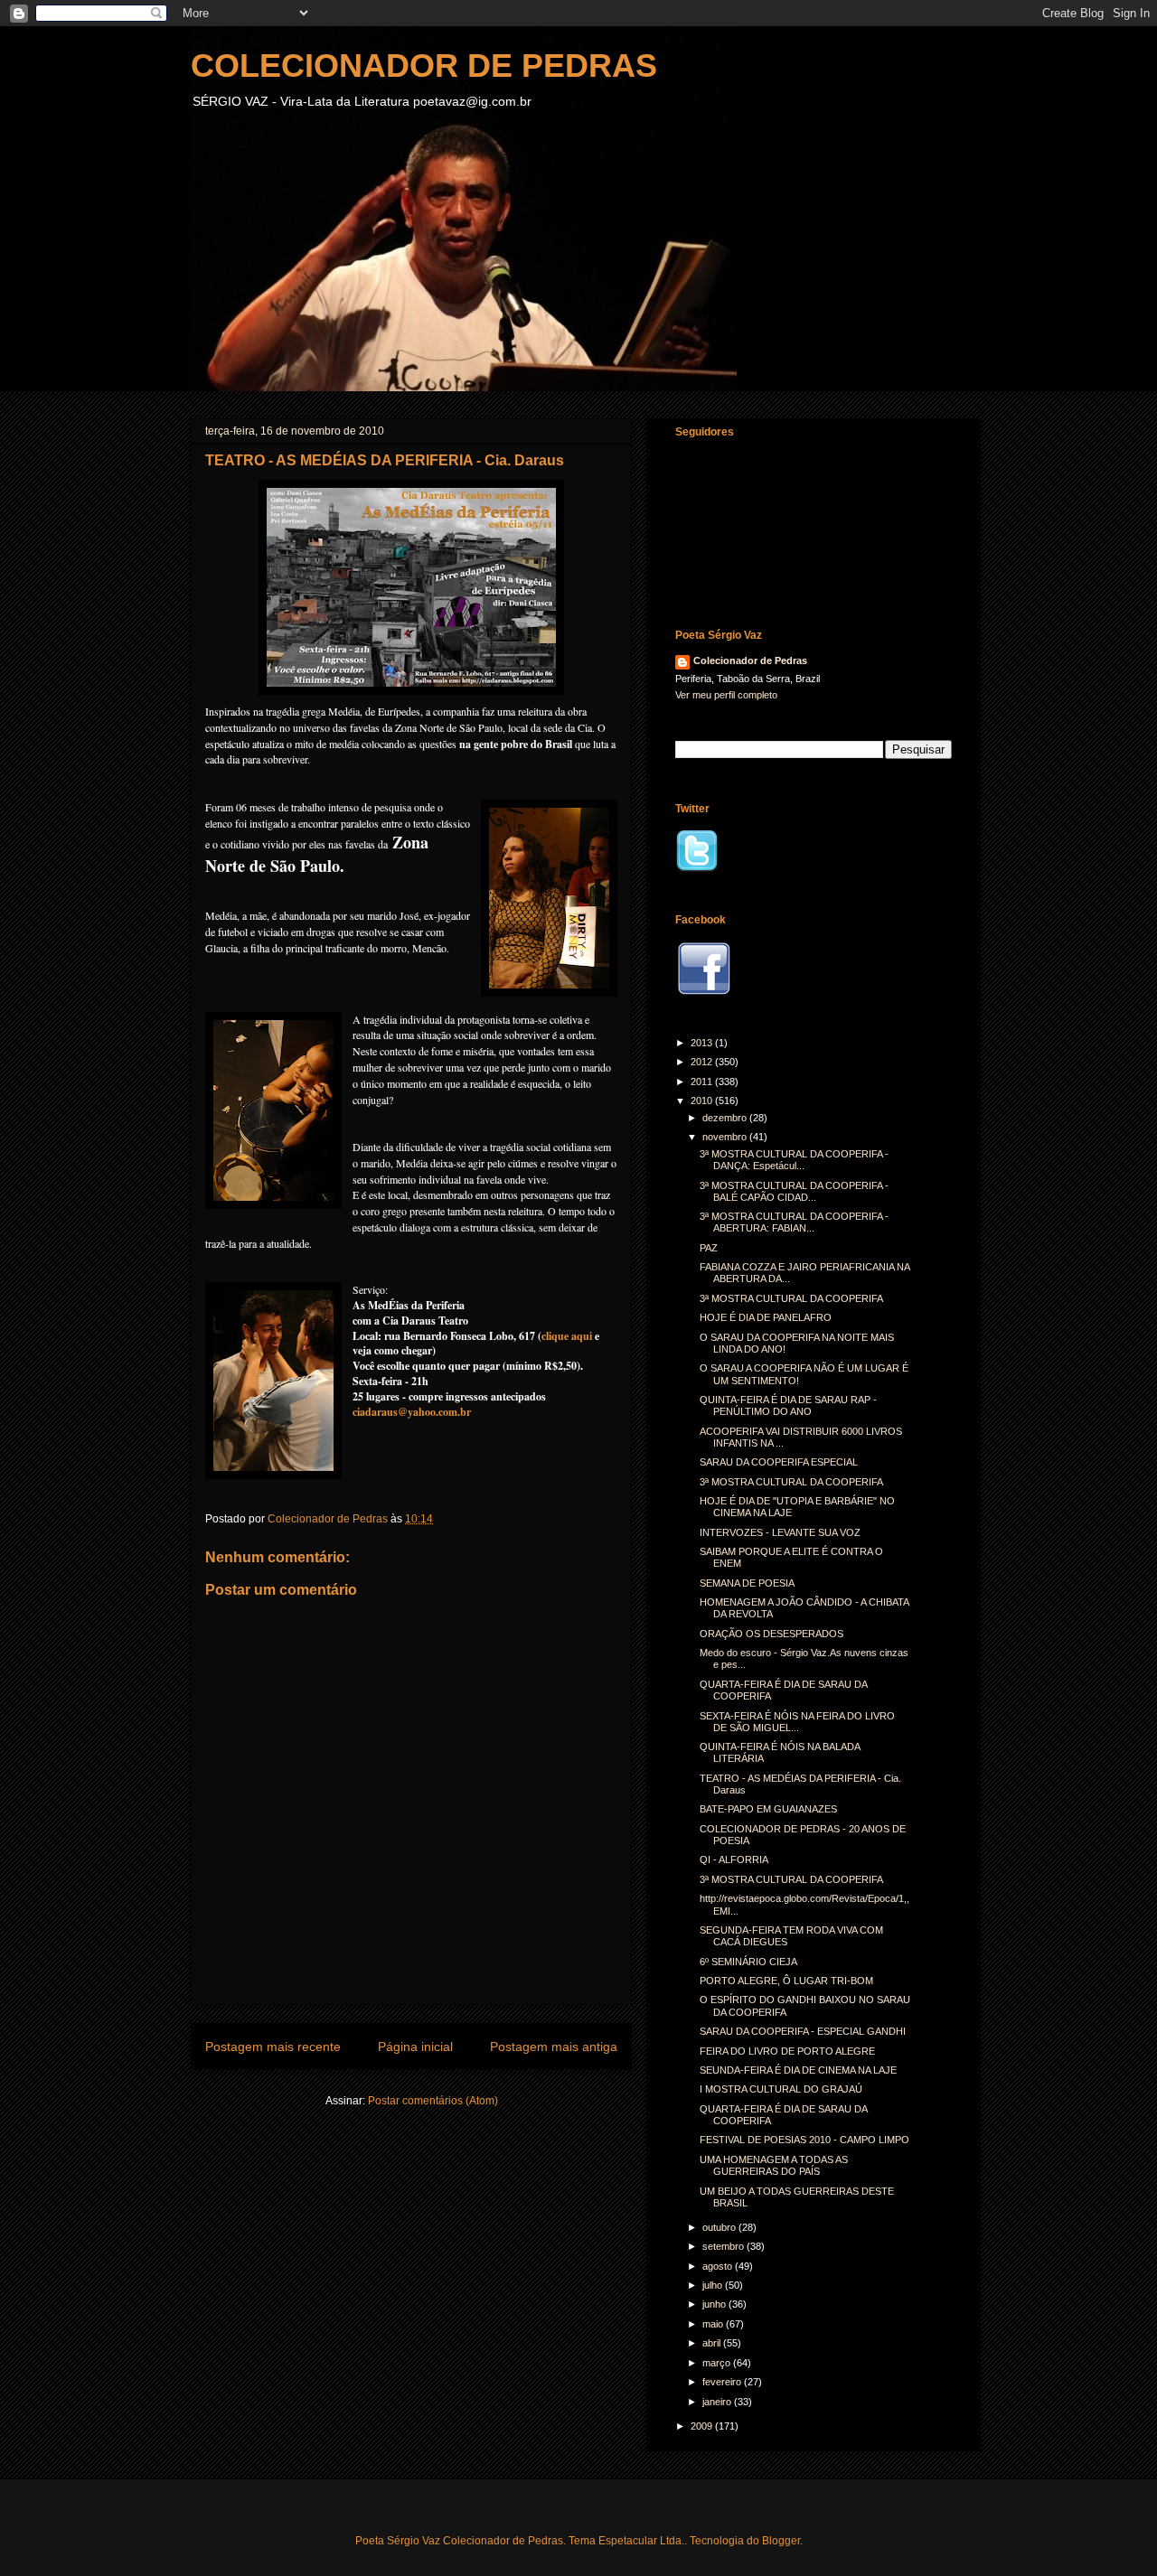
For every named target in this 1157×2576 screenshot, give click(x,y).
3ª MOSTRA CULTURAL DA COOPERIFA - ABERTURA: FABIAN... (794, 1222)
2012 (703, 1062)
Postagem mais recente (273, 2047)
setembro (724, 2246)
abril (713, 2343)
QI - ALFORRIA (734, 1859)
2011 (703, 1082)
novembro (726, 1137)
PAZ (709, 1248)
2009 (703, 2426)
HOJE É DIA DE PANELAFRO (766, 1317)
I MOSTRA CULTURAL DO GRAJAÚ (781, 2089)
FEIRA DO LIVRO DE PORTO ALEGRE (787, 2051)
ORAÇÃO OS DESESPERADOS (771, 1634)
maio (714, 2324)
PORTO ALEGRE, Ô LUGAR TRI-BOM (786, 1981)
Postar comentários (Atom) (433, 2101)
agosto (719, 2266)
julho (714, 2285)
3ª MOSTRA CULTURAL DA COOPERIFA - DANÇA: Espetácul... (794, 1160)
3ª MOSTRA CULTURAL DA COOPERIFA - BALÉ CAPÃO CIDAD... (794, 1191)
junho (715, 2304)
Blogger (781, 2541)
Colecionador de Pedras (750, 660)
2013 (703, 1043)
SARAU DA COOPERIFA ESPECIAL (779, 1462)
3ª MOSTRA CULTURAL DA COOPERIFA (791, 1298)
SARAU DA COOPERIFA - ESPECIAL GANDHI (803, 2031)
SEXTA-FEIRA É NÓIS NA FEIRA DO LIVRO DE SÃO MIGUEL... (797, 1722)
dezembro (726, 1118)
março (718, 2363)
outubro (720, 2227)
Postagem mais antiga (554, 2047)
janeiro (718, 2402)
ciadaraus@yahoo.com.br (412, 1412)
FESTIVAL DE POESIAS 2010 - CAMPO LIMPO (804, 2140)
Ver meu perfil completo (726, 695)
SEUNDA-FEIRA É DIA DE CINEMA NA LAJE (798, 2070)
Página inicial (415, 2047)
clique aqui (567, 1336)
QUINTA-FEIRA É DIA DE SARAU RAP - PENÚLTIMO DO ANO (788, 1405)
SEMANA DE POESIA (747, 1583)
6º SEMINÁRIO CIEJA (748, 1962)
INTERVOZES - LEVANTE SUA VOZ (780, 1532)
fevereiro (723, 2382)
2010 (703, 1101)
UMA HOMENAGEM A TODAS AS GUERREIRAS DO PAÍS (774, 2165)
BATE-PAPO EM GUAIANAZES (768, 1809)
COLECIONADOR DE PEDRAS (424, 66)
